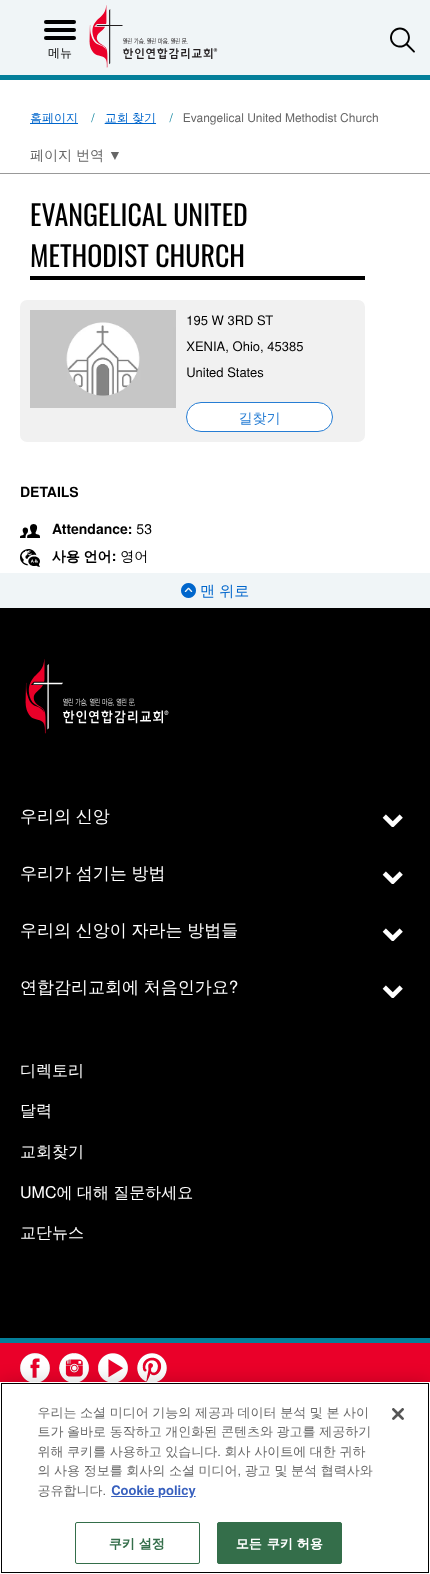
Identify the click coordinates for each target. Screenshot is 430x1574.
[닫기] (398, 1414)
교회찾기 (52, 1151)
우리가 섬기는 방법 (92, 871)
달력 (36, 1110)
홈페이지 (54, 117)
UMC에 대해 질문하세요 (106, 1192)
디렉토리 (52, 1070)
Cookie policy (153, 1489)
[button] (402, 39)
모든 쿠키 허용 (279, 1542)
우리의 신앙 (65, 814)
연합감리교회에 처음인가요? (129, 985)
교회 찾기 (130, 117)
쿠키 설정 (137, 1542)
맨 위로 (222, 590)
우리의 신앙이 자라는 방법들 (129, 928)
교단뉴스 (52, 1232)
